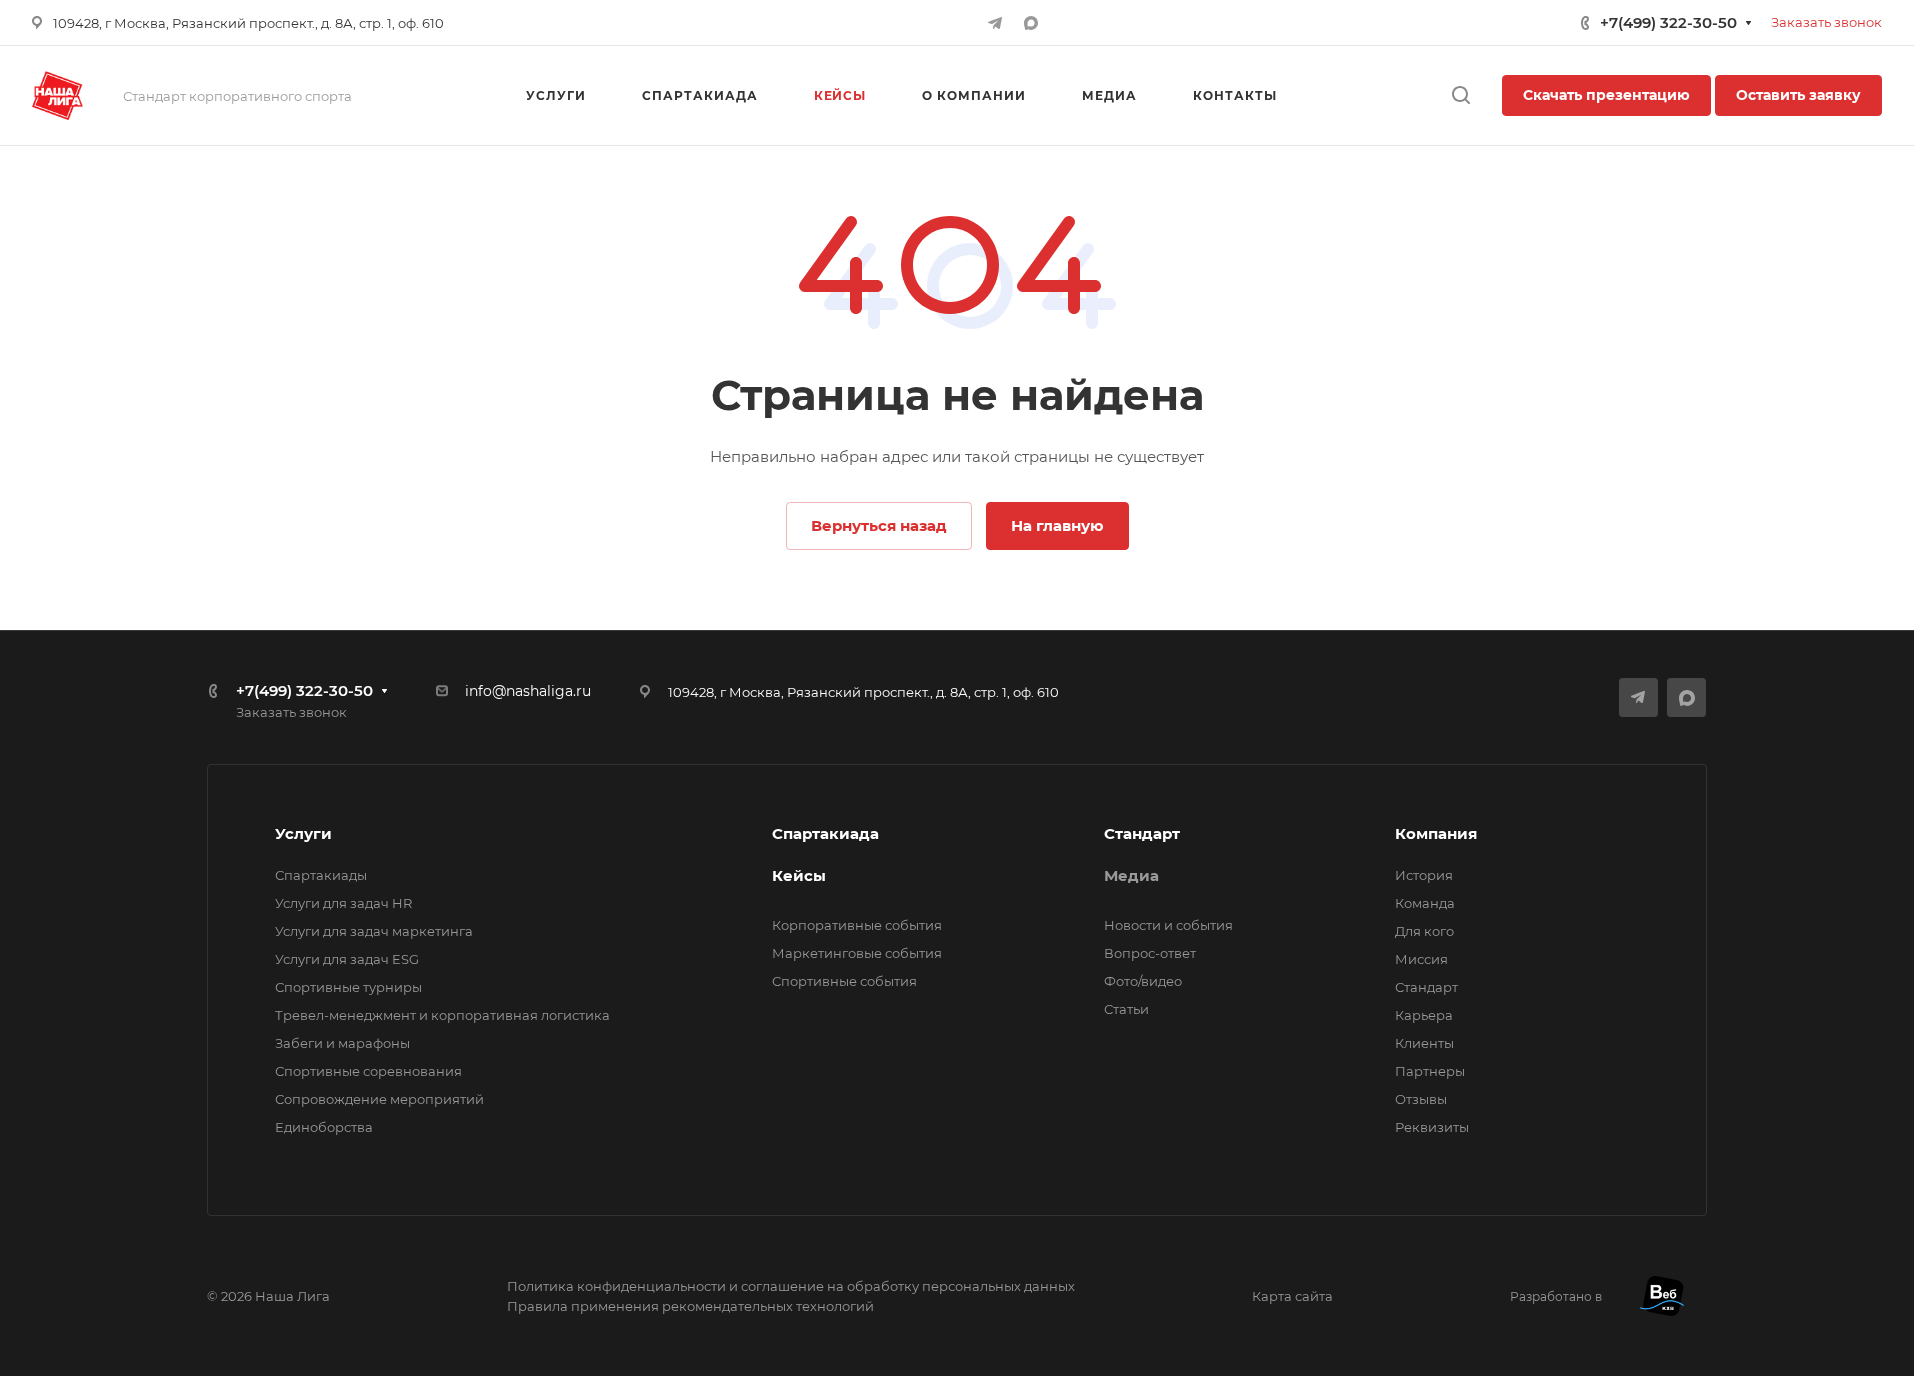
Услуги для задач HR (343, 903)
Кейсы (799, 875)
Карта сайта (1292, 1296)
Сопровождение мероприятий (379, 1099)
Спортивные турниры (348, 987)
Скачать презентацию (1606, 95)
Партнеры (1430, 1071)
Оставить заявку (1798, 95)
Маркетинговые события (857, 953)
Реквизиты (1432, 1127)
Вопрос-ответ (1150, 953)
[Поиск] (1460, 95)
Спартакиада (825, 833)
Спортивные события (844, 981)
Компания (1436, 833)
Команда (1425, 903)
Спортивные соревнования (368, 1071)
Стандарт (1142, 833)
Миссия (1421, 959)
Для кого (1424, 931)
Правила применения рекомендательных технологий (690, 1306)
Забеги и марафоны (342, 1043)
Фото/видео (1143, 981)
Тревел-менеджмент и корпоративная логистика (442, 1015)
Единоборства (324, 1127)
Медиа (1131, 875)
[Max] (1031, 23)
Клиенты (1424, 1043)
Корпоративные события (857, 925)
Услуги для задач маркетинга (374, 931)
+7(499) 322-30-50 (1668, 22)
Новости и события (1168, 925)
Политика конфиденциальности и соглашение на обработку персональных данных (791, 1286)
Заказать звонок (1826, 22)
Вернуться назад (879, 525)
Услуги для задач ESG (347, 959)
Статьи (1126, 1009)
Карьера (1424, 1015)
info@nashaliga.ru (528, 691)
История (1424, 875)
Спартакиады (321, 875)
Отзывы (1421, 1099)
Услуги (303, 833)
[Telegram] (995, 23)
